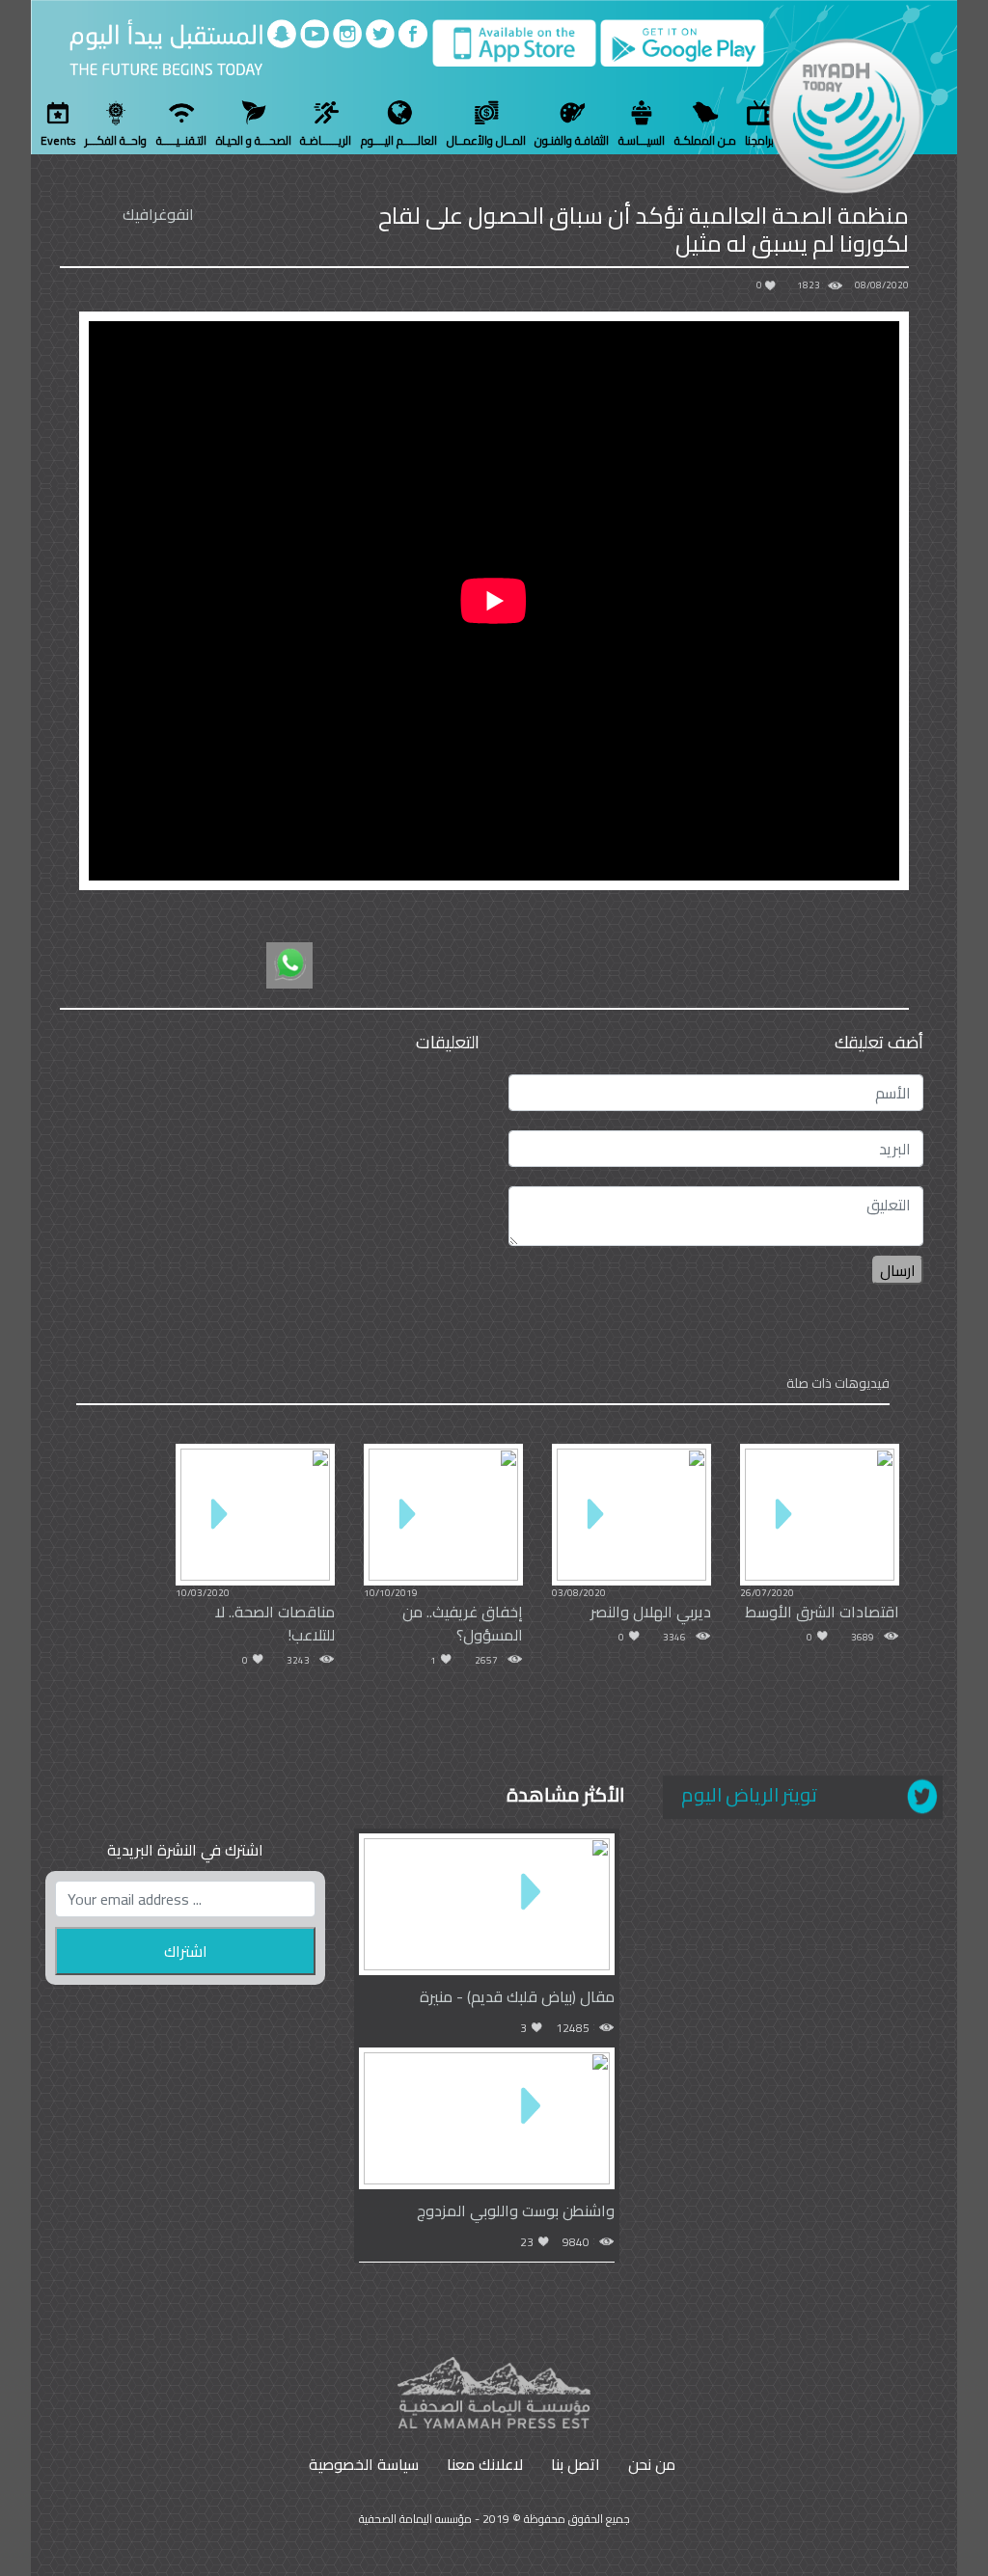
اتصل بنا (576, 2464)
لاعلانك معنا (485, 2464)
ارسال (898, 1270)
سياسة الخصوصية (364, 2464)
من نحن (652, 2464)
